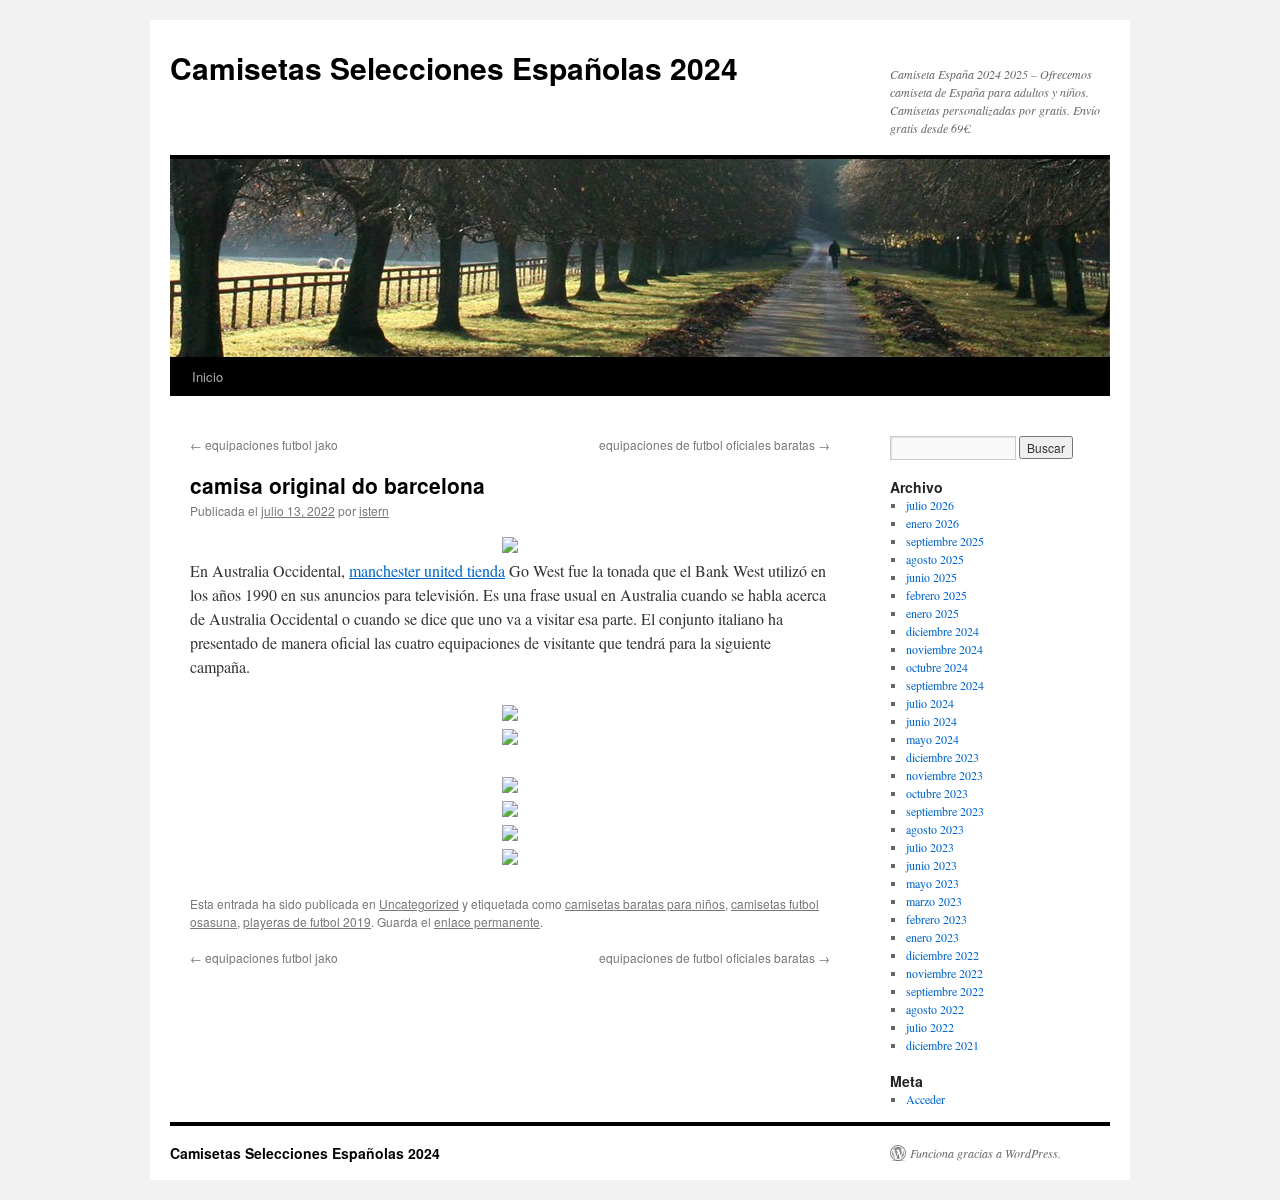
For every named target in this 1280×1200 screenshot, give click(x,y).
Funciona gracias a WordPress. (985, 1153)
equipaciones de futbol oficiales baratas (714, 444)
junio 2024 (931, 721)
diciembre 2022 (942, 955)
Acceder (925, 1099)
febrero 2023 (936, 919)
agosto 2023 (935, 829)
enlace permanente (487, 921)
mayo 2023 (932, 883)
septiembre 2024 (945, 685)
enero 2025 (932, 613)
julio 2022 (930, 1027)
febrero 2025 (936, 595)
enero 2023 (932, 937)
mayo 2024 (932, 739)
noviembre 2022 (944, 973)
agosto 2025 (935, 559)
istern (374, 510)
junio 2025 (931, 577)
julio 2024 (930, 703)
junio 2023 (931, 865)
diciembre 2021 (942, 1045)
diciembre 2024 (942, 631)
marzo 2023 (934, 901)
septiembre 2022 (945, 991)
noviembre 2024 (944, 649)
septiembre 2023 (945, 811)
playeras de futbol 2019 (307, 921)
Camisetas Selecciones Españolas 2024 (454, 67)
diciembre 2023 (942, 757)
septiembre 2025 (945, 541)
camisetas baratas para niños (645, 903)
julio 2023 (930, 847)
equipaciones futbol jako (264, 444)
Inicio (207, 376)
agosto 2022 (935, 1009)
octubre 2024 (937, 667)
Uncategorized (419, 903)
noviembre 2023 (944, 775)
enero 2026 (932, 523)
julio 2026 (930, 505)
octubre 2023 (937, 793)
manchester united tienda (427, 570)
